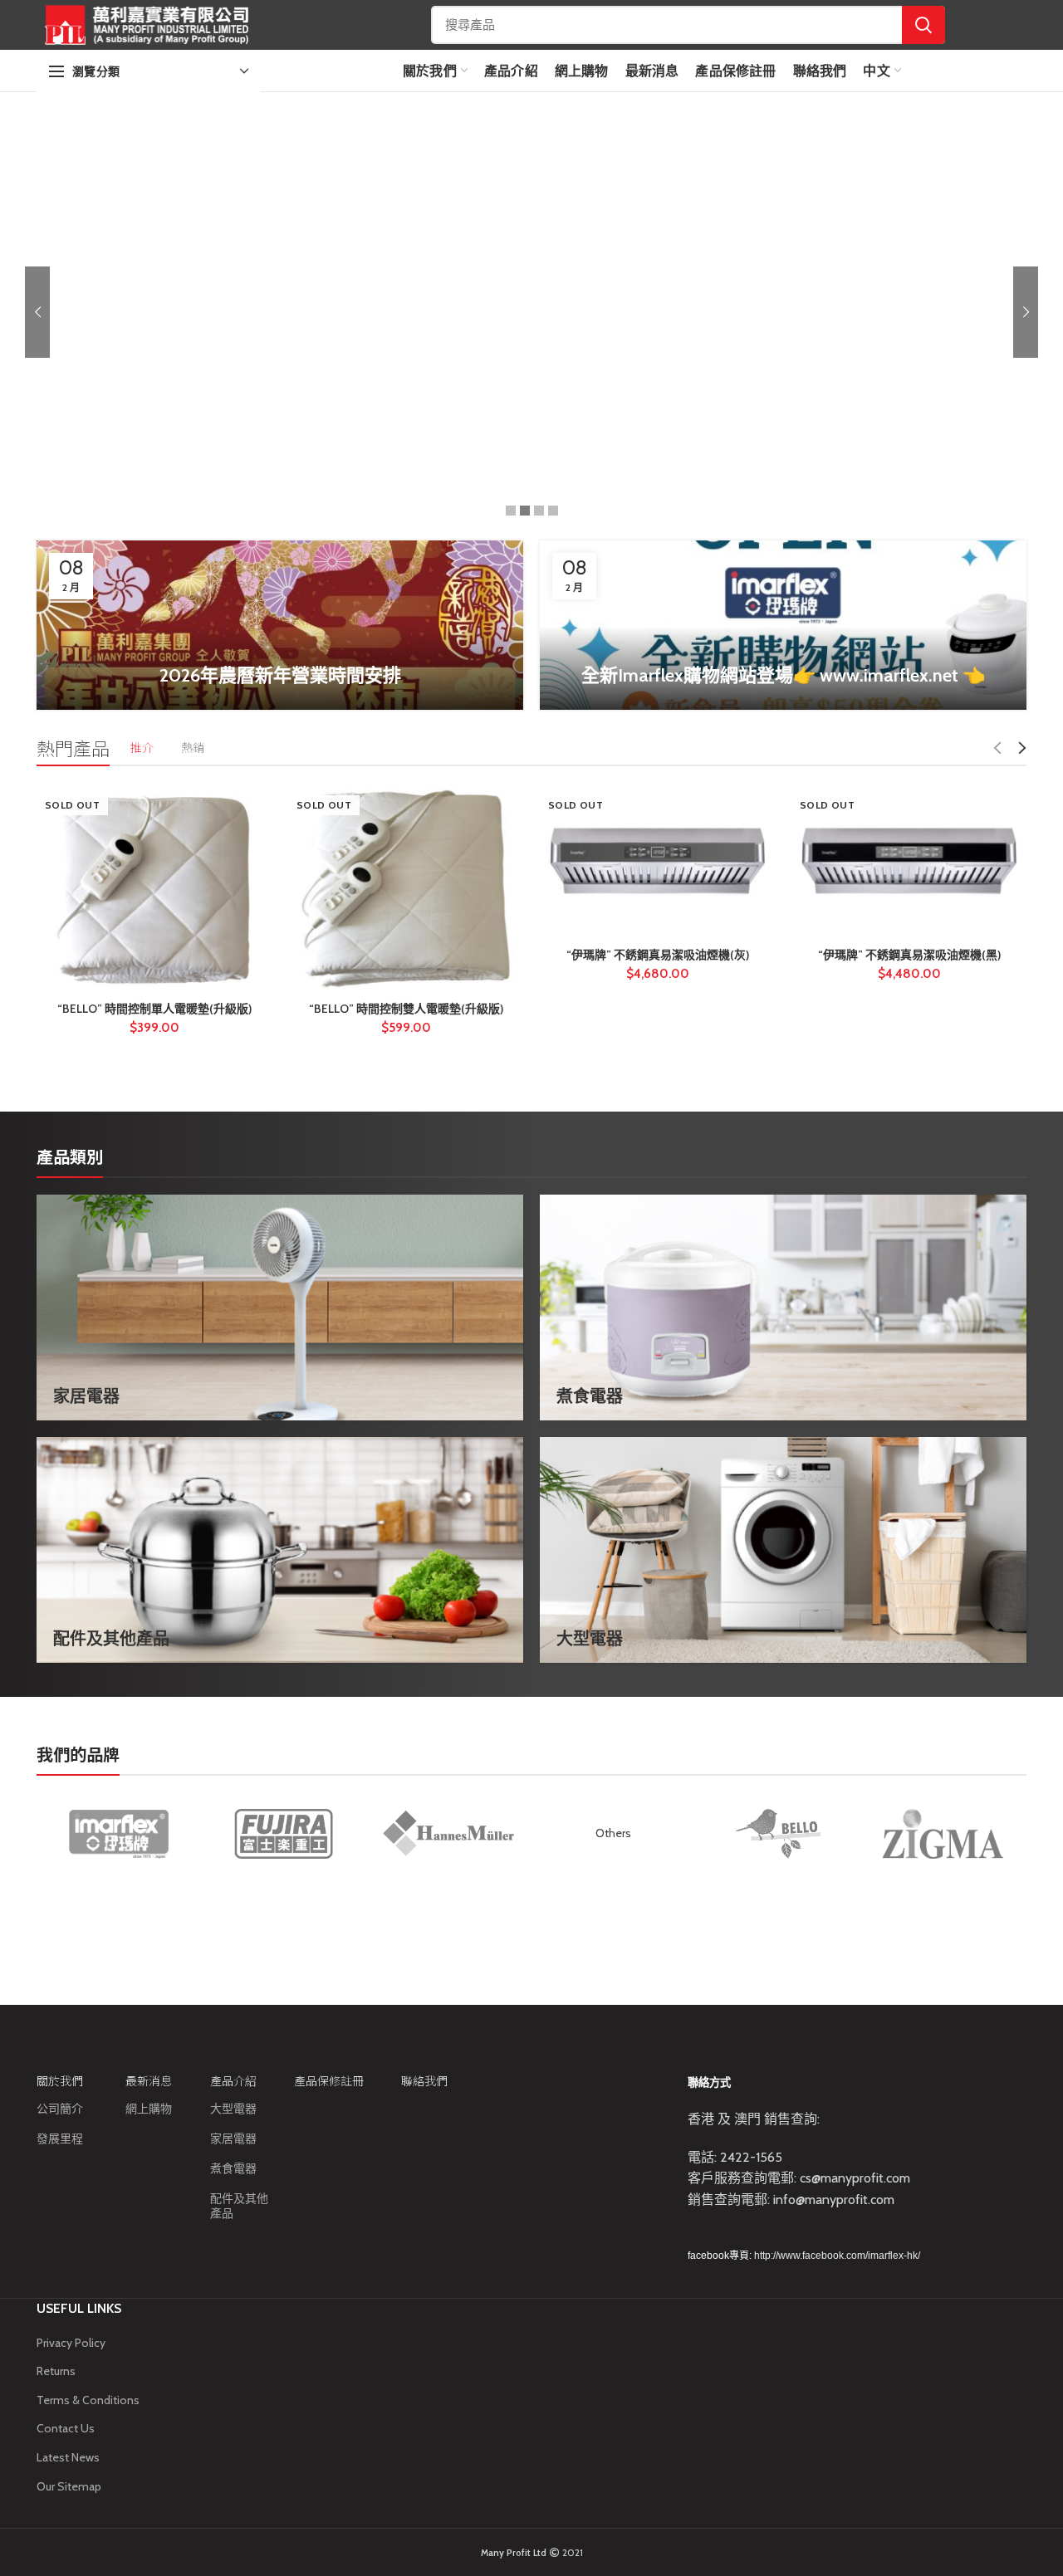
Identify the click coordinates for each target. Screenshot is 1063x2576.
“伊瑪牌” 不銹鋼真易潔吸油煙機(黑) (909, 955)
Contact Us (66, 2428)
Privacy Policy (71, 2343)
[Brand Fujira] (283, 1834)
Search (923, 25)
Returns (56, 2371)
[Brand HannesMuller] (448, 1833)
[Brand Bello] (778, 1834)
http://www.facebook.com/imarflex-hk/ (837, 2256)
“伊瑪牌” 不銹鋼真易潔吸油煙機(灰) (658, 955)
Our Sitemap (69, 2486)
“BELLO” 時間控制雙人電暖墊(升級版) (406, 1009)
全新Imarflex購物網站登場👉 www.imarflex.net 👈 (783, 675)
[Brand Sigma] (943, 1834)
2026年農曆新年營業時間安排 (280, 675)
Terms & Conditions (88, 2400)
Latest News (68, 2457)
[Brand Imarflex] (119, 1834)
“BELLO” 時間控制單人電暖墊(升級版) (154, 1009)
